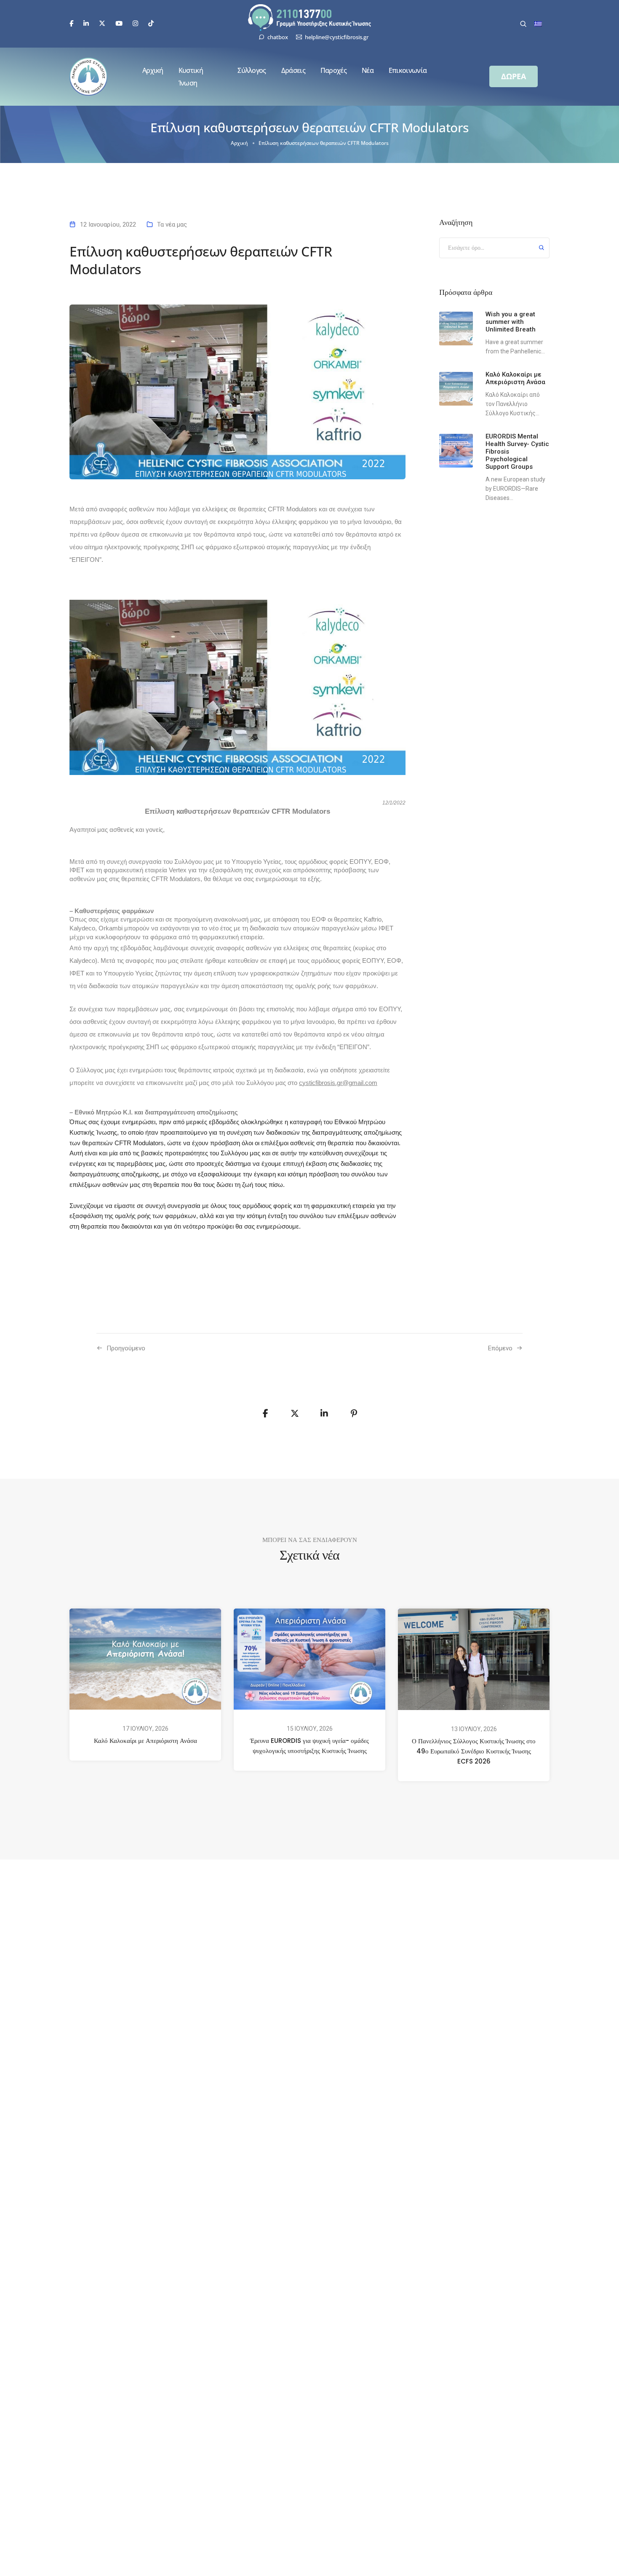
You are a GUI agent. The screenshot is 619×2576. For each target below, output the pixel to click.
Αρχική (153, 70)
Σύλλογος (252, 70)
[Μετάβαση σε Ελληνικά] (538, 24)
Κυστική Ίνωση (191, 77)
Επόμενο (500, 1348)
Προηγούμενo (126, 1348)
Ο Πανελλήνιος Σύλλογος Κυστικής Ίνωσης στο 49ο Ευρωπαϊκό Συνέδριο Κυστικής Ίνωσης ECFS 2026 (474, 1752)
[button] (514, 76)
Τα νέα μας (172, 224)
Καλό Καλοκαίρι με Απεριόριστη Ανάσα (145, 1741)
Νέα (368, 70)
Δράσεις (293, 70)
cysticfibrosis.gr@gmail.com (338, 1083)
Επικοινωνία (408, 70)
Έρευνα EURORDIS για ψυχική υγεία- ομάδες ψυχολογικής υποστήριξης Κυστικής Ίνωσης (309, 1746)
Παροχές (334, 70)
